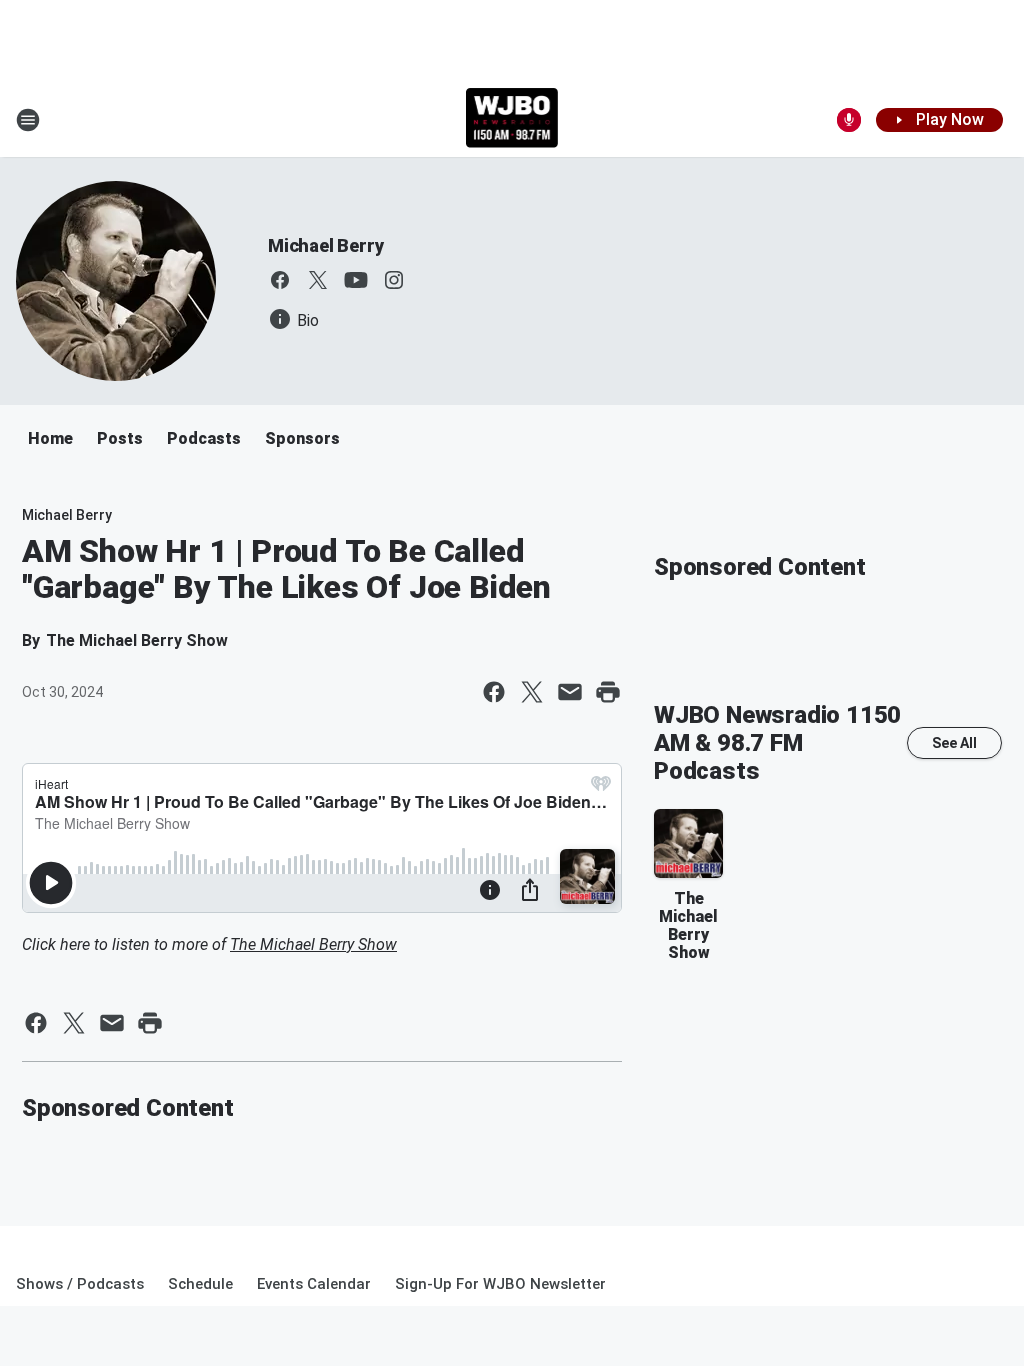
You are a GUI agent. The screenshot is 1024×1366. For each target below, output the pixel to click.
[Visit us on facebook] (280, 280)
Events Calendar (314, 1284)
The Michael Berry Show (313, 944)
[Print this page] (608, 692)
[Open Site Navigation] (28, 120)
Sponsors (302, 438)
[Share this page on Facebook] (494, 692)
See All (954, 743)
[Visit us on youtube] (356, 280)
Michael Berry (325, 245)
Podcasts (204, 438)
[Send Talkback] (849, 120)
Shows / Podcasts (80, 1284)
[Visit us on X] (318, 280)
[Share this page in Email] (570, 692)
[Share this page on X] (532, 692)
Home (50, 438)
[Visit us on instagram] (394, 280)
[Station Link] (512, 120)
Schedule (200, 1284)
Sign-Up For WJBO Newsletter (500, 1284)
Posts (120, 438)
